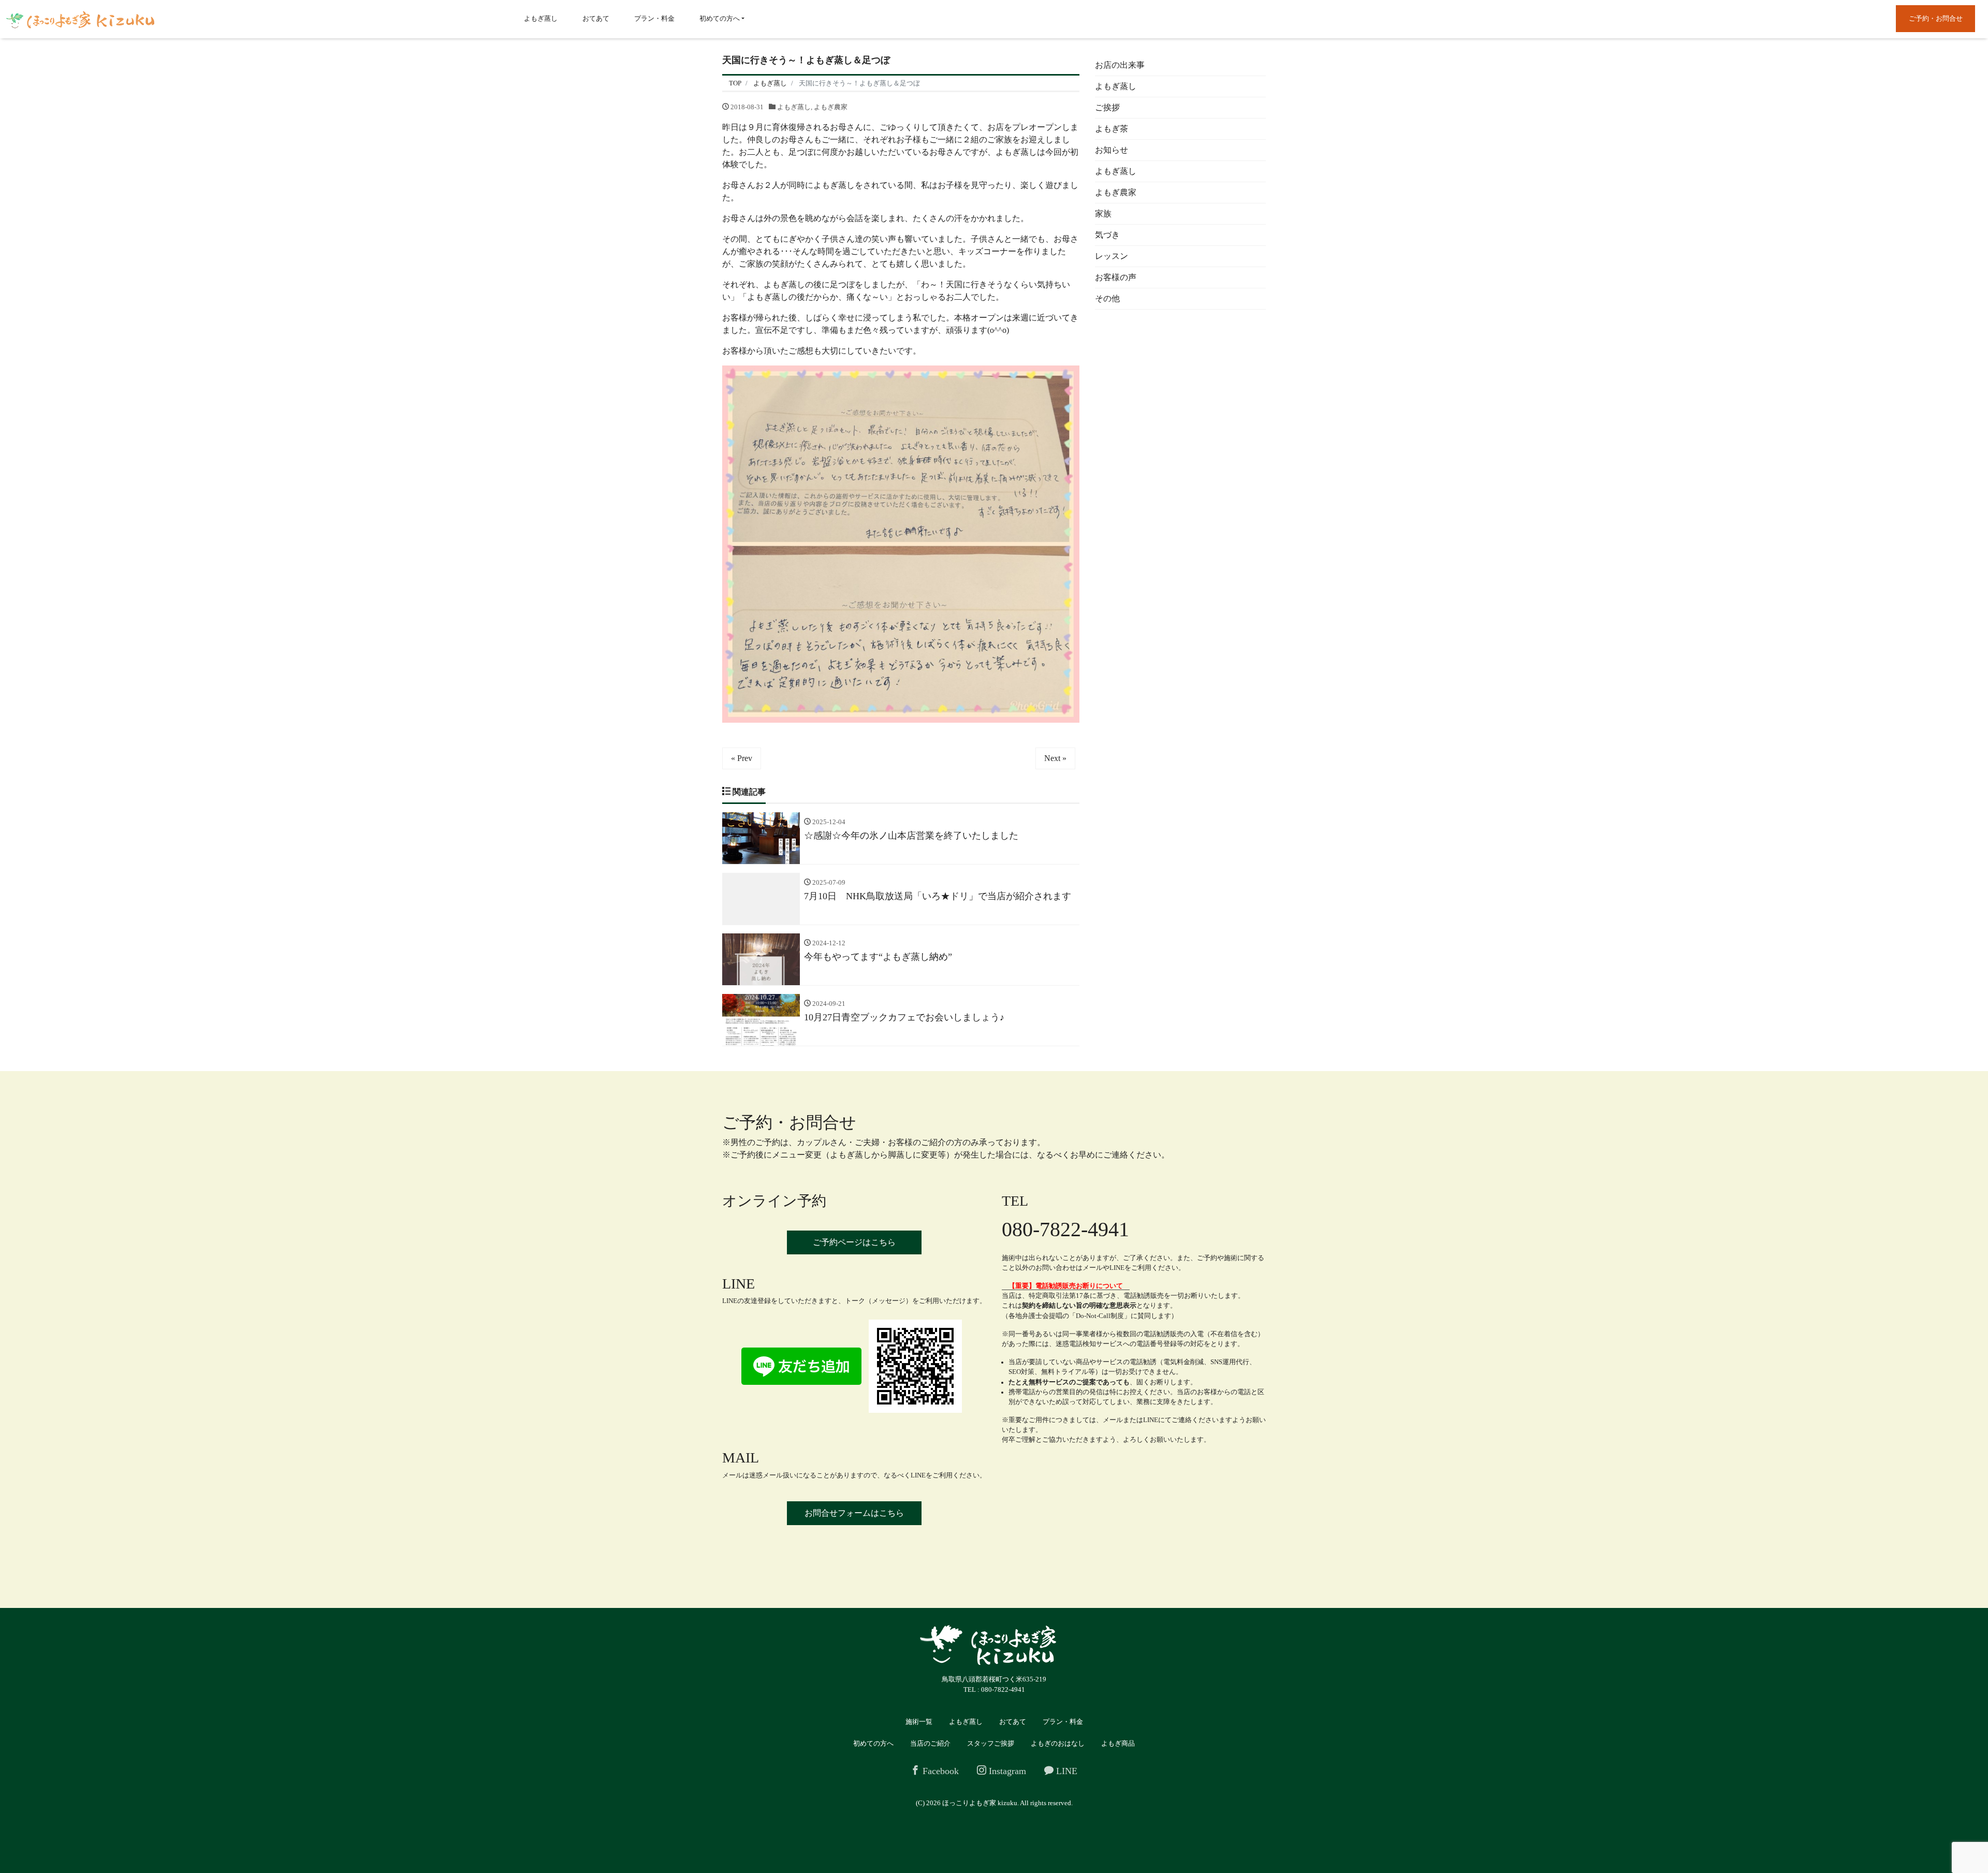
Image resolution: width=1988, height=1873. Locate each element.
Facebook (939, 1771)
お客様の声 (1116, 277)
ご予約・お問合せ (1936, 18)
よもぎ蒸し (541, 18)
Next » (1055, 758)
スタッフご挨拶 (991, 1743)
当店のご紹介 (930, 1743)
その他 (1107, 298)
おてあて (596, 18)
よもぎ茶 (1112, 129)
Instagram (1006, 1771)
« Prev (742, 758)
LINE (1065, 1771)
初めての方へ (720, 18)
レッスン (1112, 256)
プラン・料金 (654, 18)
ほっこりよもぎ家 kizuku (980, 1803)
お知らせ (1112, 150)
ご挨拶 (1107, 107)
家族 (1103, 214)
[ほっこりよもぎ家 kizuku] (80, 19)
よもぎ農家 (831, 107)
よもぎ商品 (1118, 1743)
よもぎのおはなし (1058, 1743)
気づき (1107, 235)
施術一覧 (919, 1722)
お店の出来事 (1120, 65)
